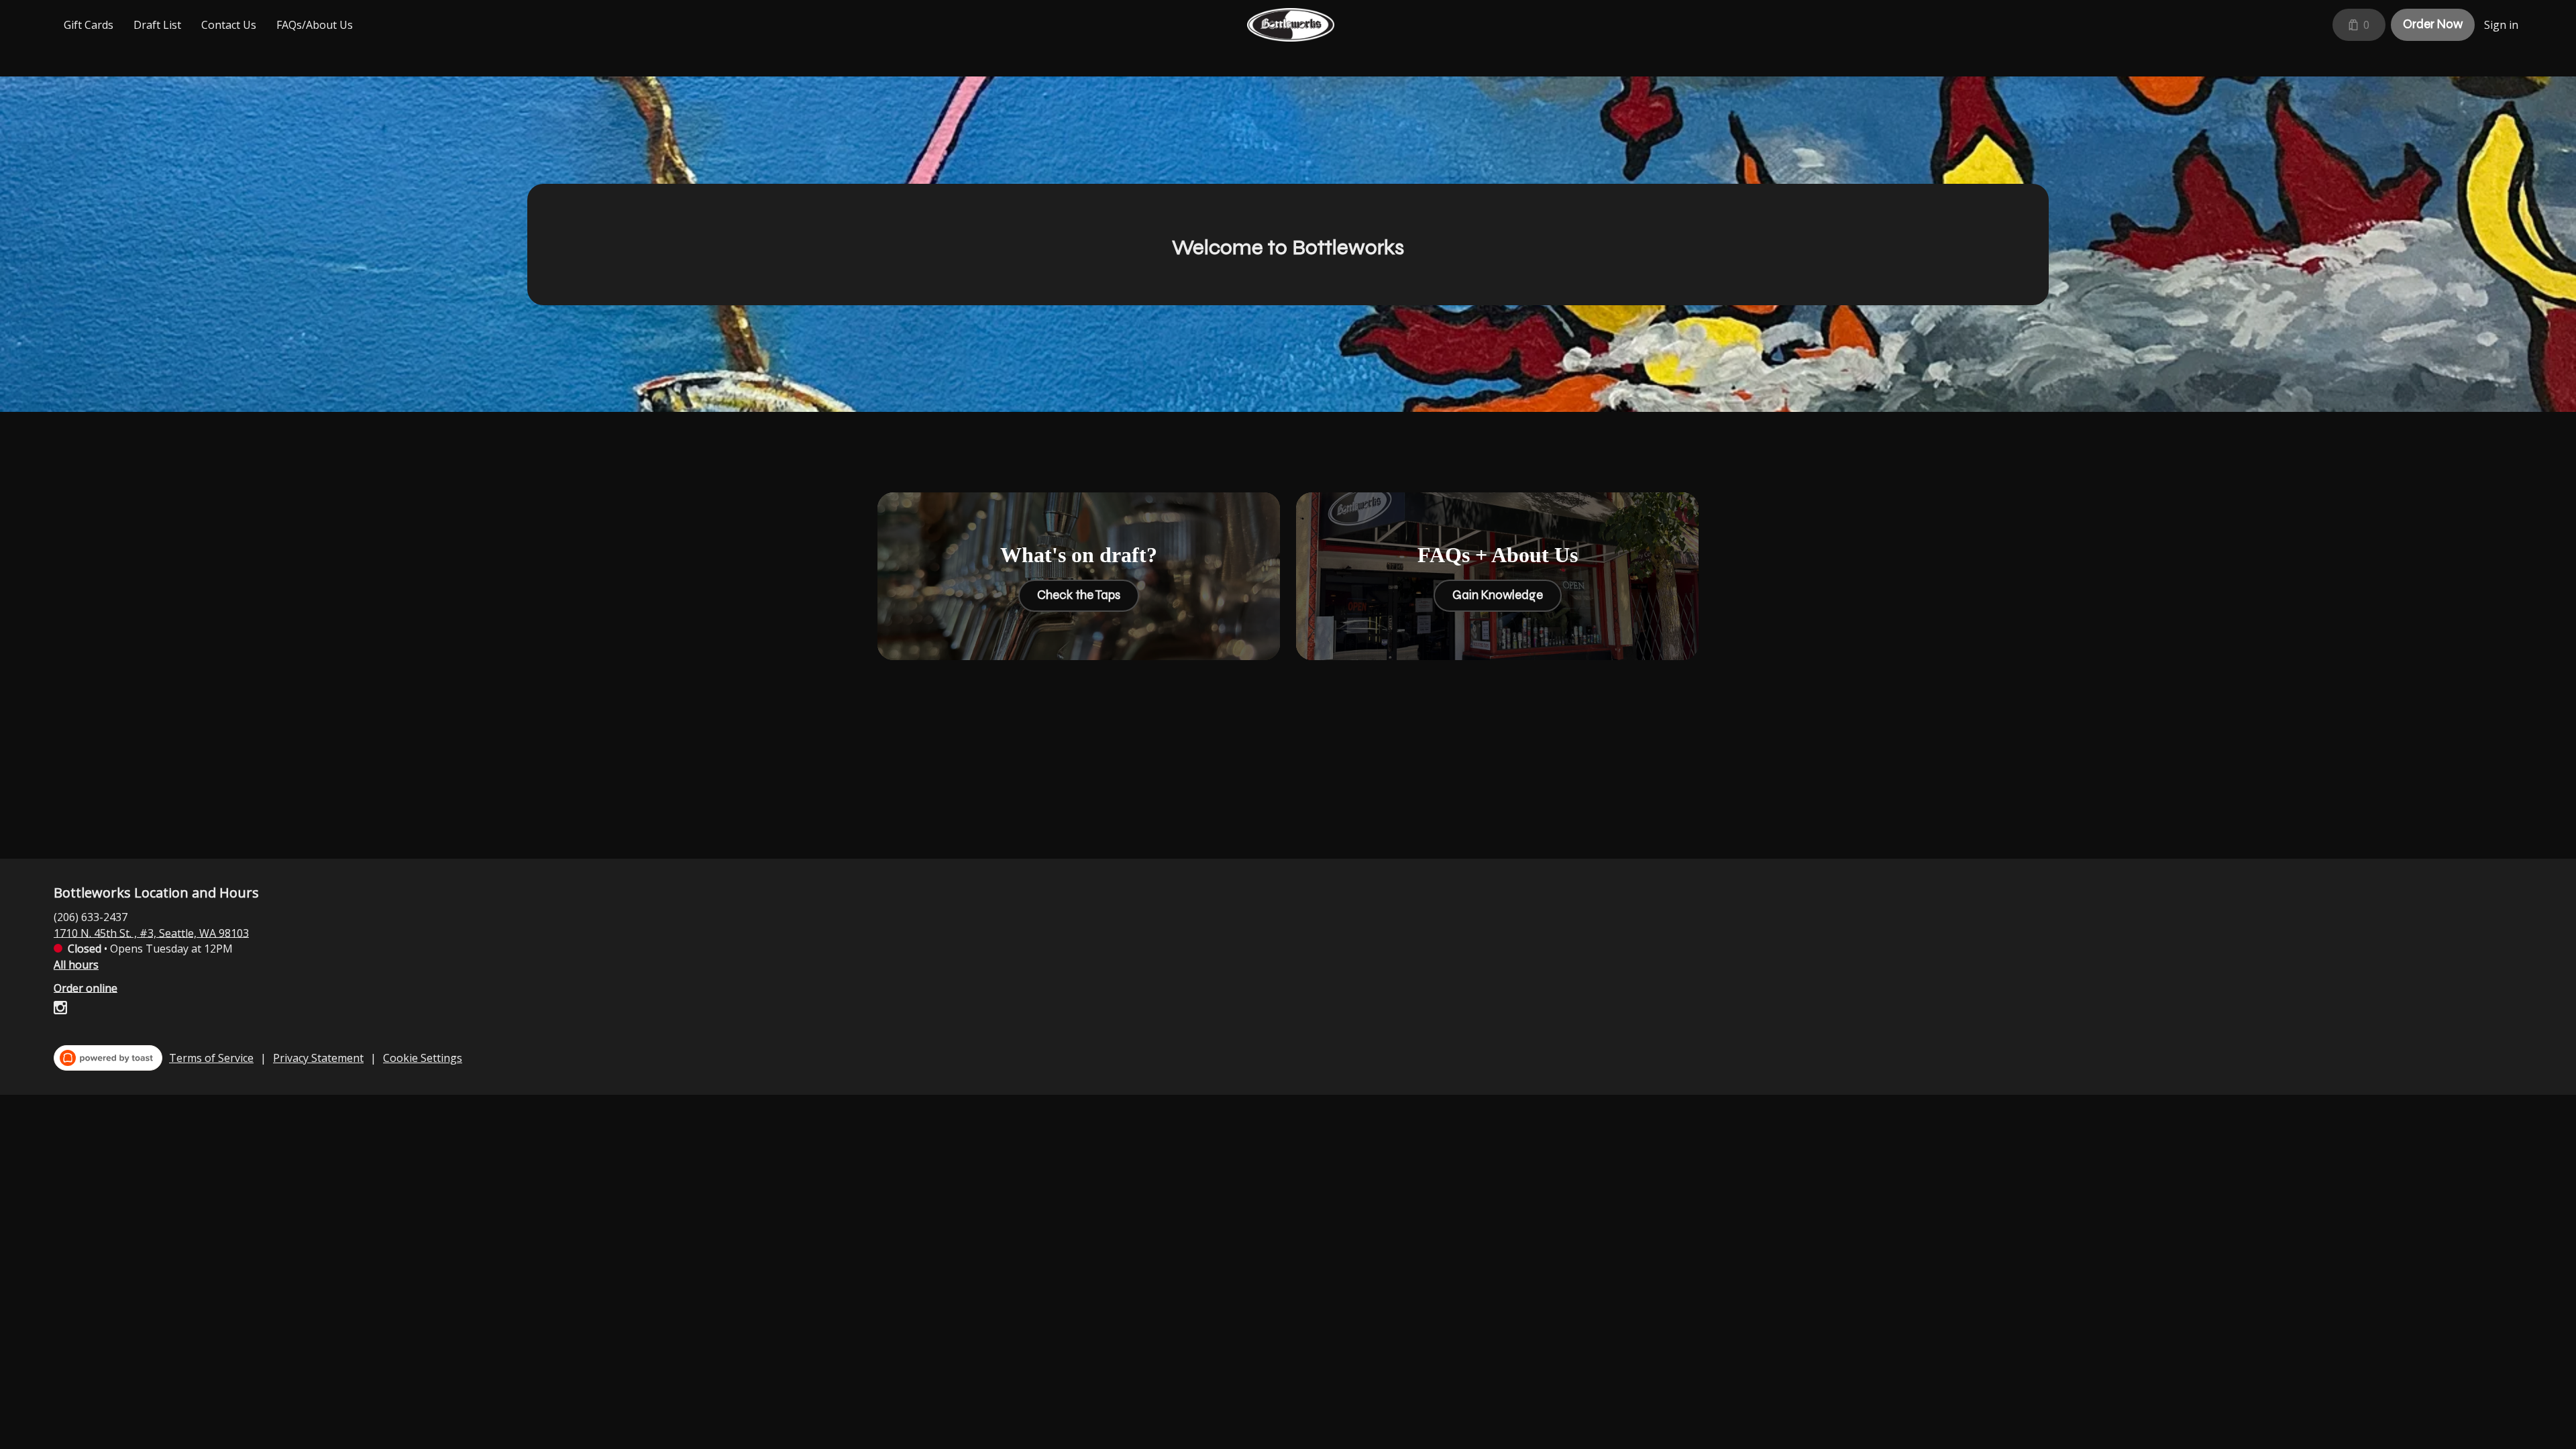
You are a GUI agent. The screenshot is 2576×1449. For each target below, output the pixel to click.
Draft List (157, 25)
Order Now (2433, 24)
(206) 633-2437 (91, 916)
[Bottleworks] (1291, 25)
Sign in (2501, 25)
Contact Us (229, 25)
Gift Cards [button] (89, 25)
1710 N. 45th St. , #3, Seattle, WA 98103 (151, 932)
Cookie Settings (423, 1058)
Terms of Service (211, 1058)
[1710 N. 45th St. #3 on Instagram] (60, 1010)
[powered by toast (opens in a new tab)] (108, 1058)
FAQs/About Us (315, 25)
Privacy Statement (318, 1058)
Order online (86, 987)
